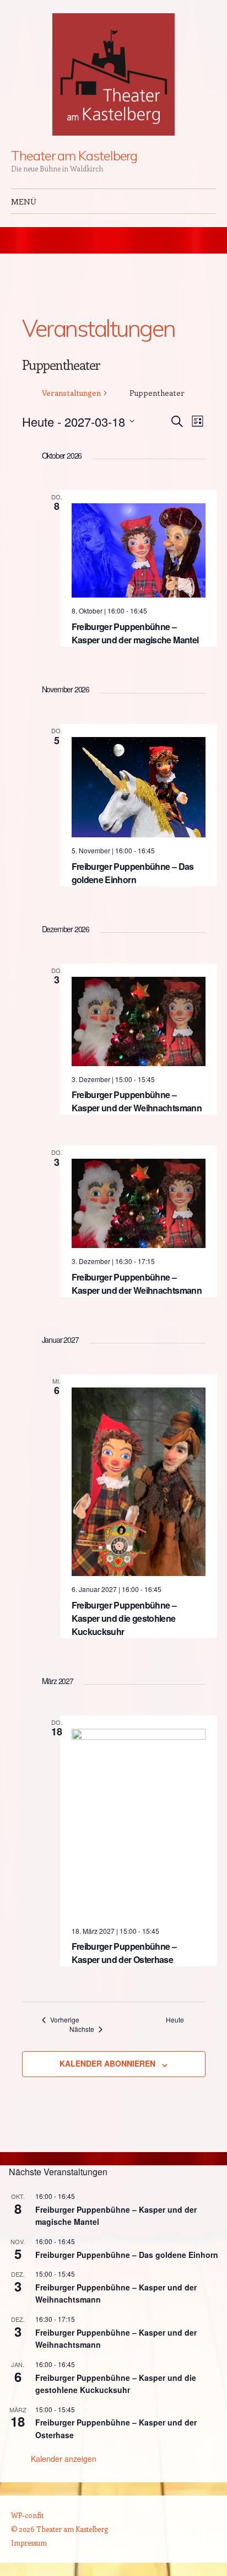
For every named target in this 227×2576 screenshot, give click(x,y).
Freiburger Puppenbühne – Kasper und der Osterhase (124, 1953)
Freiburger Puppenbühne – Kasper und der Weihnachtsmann (137, 1101)
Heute (175, 2020)
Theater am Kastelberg (74, 155)
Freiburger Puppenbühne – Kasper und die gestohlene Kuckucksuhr (124, 1618)
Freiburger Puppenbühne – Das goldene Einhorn (133, 873)
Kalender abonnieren (107, 2063)
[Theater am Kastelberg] (113, 74)
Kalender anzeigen (64, 2459)
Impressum (29, 2543)
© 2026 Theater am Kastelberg (60, 2529)
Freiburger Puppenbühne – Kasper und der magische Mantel (135, 633)
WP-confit (27, 2515)
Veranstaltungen (71, 393)
